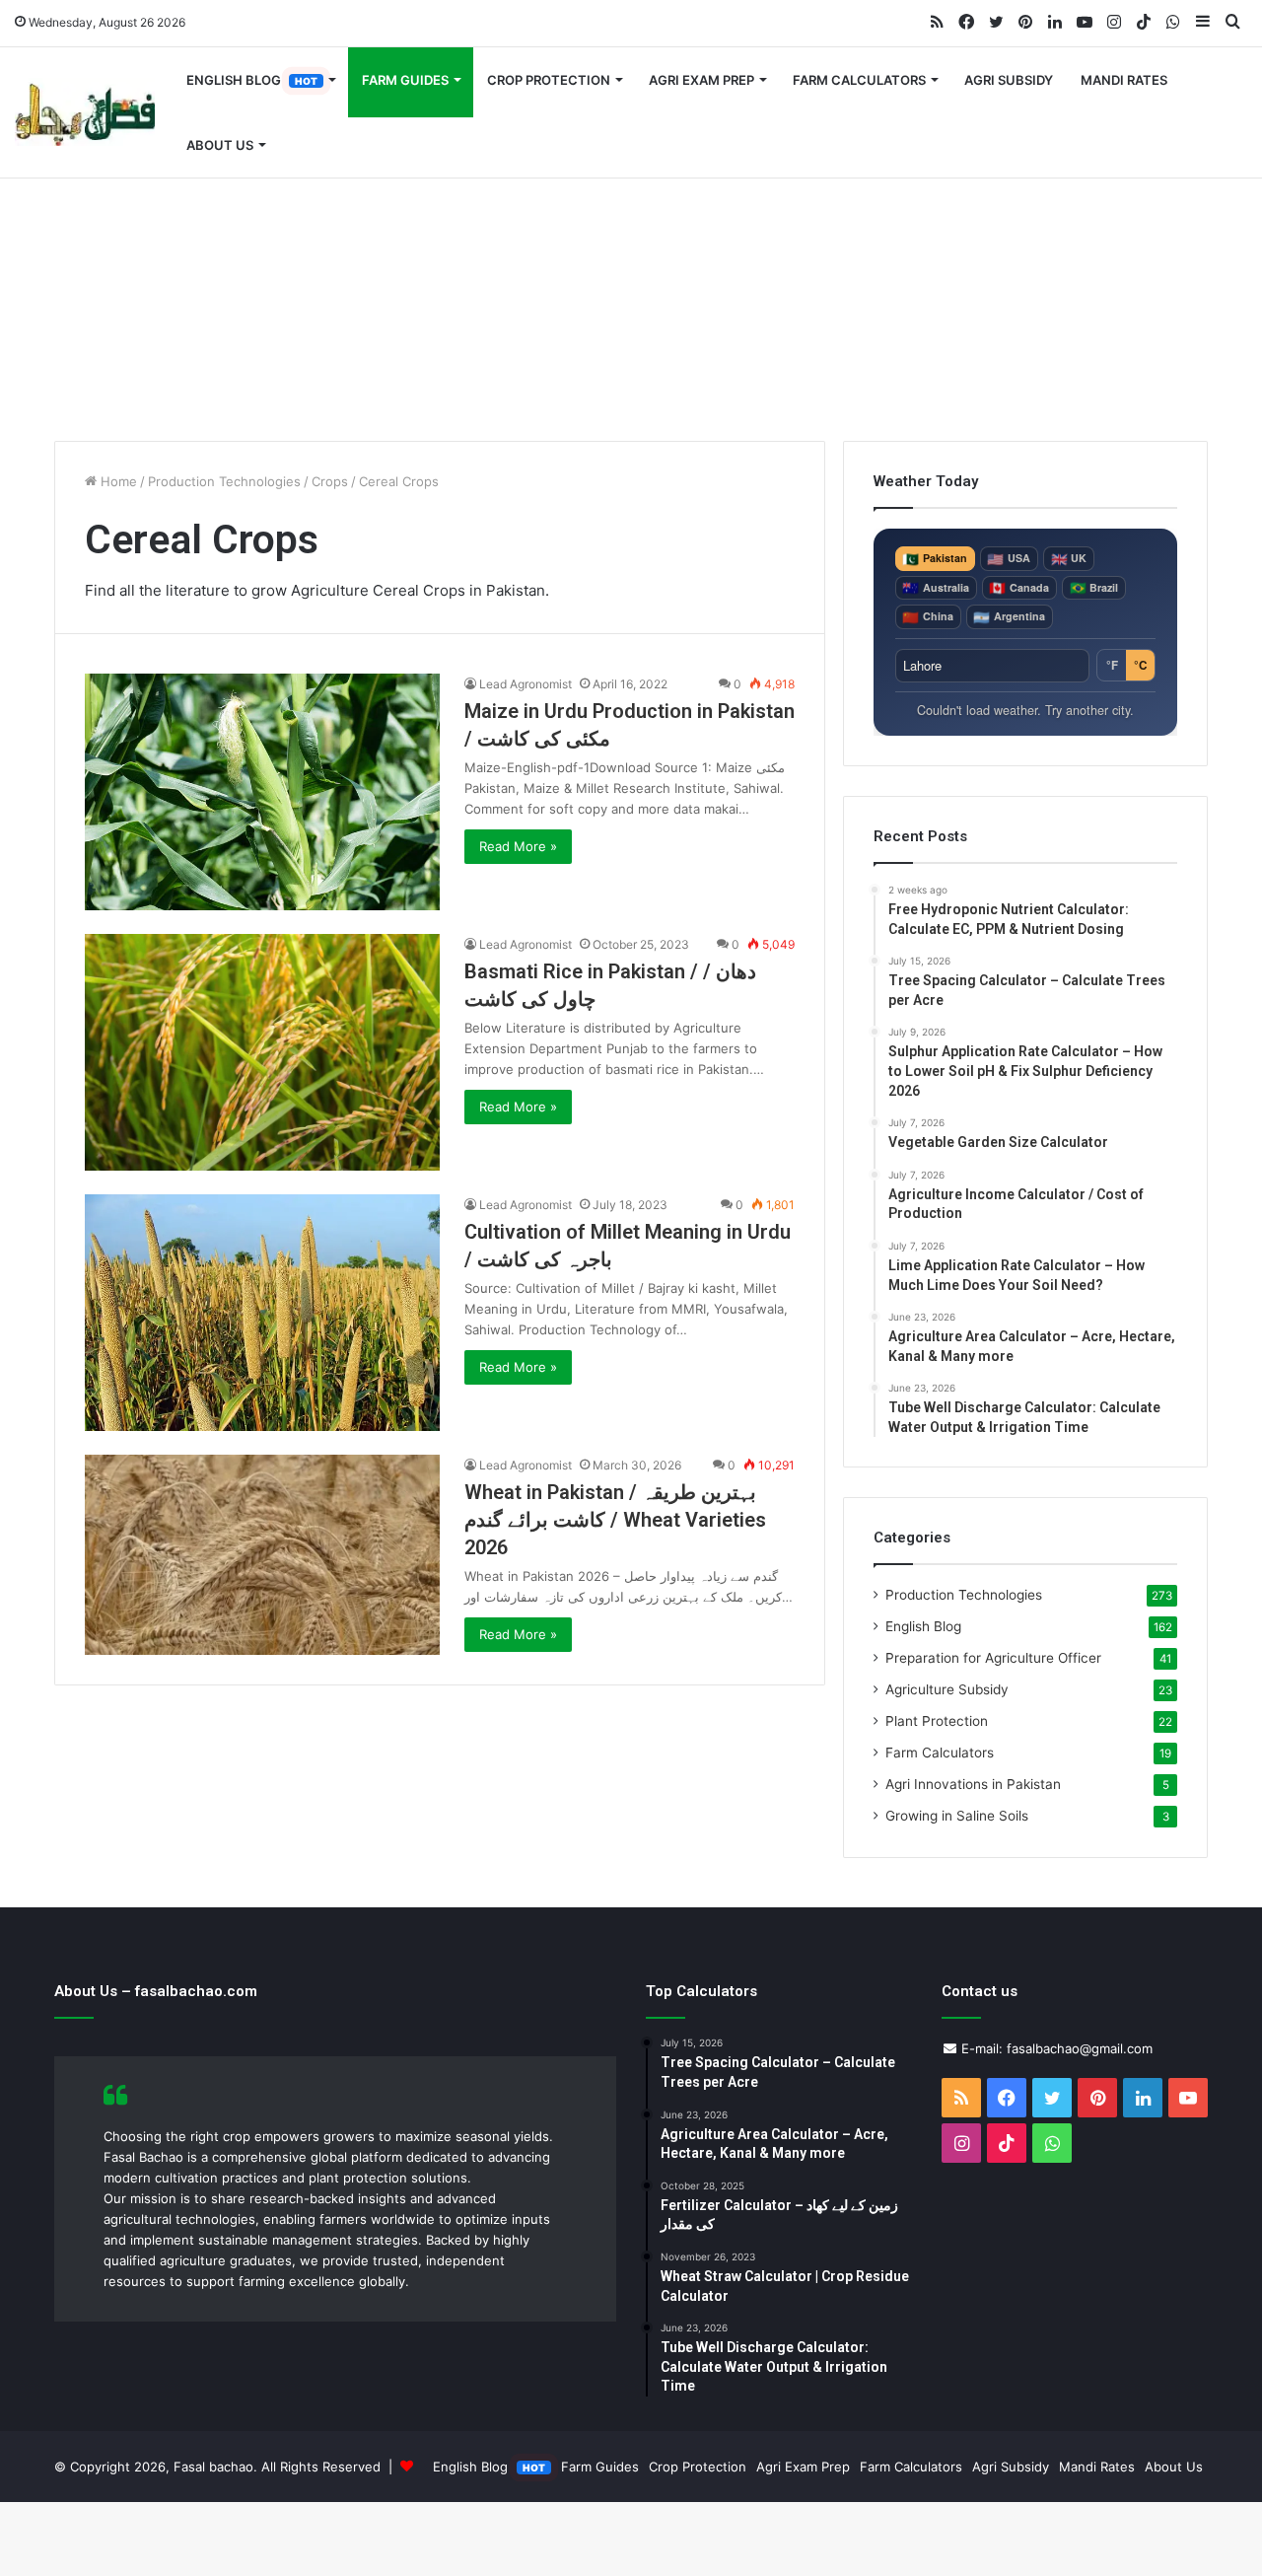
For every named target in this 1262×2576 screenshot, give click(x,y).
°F (1112, 665)
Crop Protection (549, 80)
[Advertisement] (631, 273)
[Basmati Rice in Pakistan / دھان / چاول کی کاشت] (262, 1052)
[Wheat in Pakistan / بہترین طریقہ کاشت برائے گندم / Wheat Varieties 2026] (262, 1555)
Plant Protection (937, 1721)
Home (117, 481)
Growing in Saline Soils (957, 1816)
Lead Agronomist (526, 684)
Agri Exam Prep (701, 80)
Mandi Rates (1124, 80)
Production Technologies (224, 481)
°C (1140, 665)
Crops (330, 481)
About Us (220, 145)
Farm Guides (405, 80)
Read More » (518, 846)
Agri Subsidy (1009, 80)
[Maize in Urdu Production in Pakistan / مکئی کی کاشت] (262, 792)
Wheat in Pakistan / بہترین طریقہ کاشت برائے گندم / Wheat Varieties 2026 (615, 1520)
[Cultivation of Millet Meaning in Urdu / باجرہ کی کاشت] (262, 1313)
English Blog (252, 80)
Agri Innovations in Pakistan (973, 1784)
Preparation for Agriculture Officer (993, 1658)
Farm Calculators (859, 80)
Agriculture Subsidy (947, 1689)
